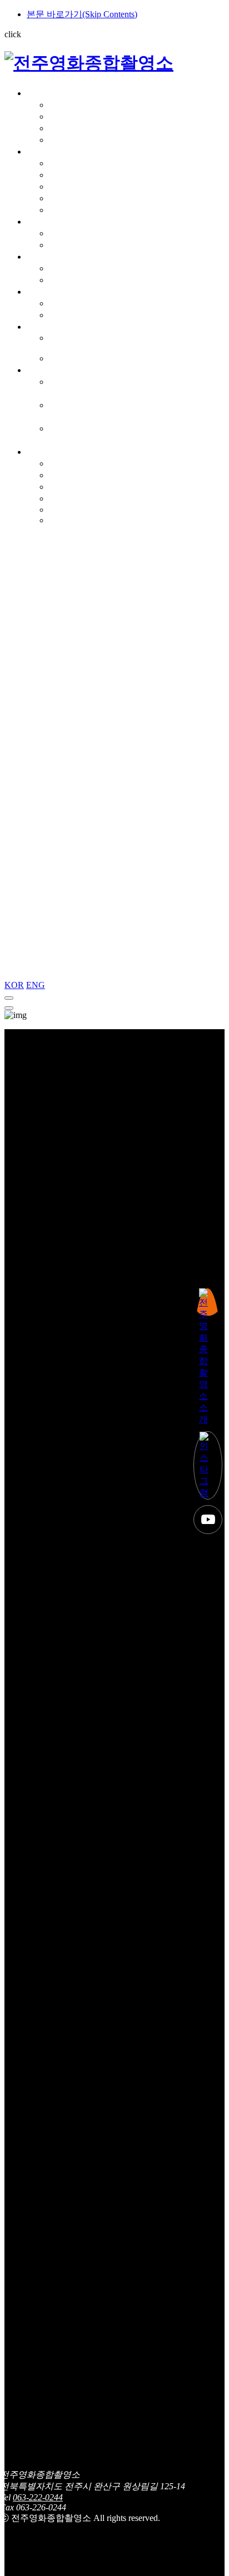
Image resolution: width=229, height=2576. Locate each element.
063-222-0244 (38, 2497)
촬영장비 (44, 222)
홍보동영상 (71, 140)
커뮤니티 (44, 452)
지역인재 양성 (54, 370)
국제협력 (44, 327)
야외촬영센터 (76, 210)
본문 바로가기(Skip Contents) (82, 14)
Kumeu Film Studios (71, 343)
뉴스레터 (67, 498)
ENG (36, 985)
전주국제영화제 (80, 358)
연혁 (58, 116)
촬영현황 (44, 292)
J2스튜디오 (71, 175)
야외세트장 (71, 187)
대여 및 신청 (51, 257)
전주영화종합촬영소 (67, 93)
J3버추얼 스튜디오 (85, 198)
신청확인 (67, 280)
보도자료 (67, 487)
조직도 (62, 128)
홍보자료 (67, 520)
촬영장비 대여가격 (86, 245)
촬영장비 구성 (77, 233)
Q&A (59, 510)
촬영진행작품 (76, 303)
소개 (58, 105)
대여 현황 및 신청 (83, 268)
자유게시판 (71, 475)
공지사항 (67, 463)
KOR (14, 985)
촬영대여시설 (53, 152)
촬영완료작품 (76, 315)
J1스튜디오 (71, 163)
